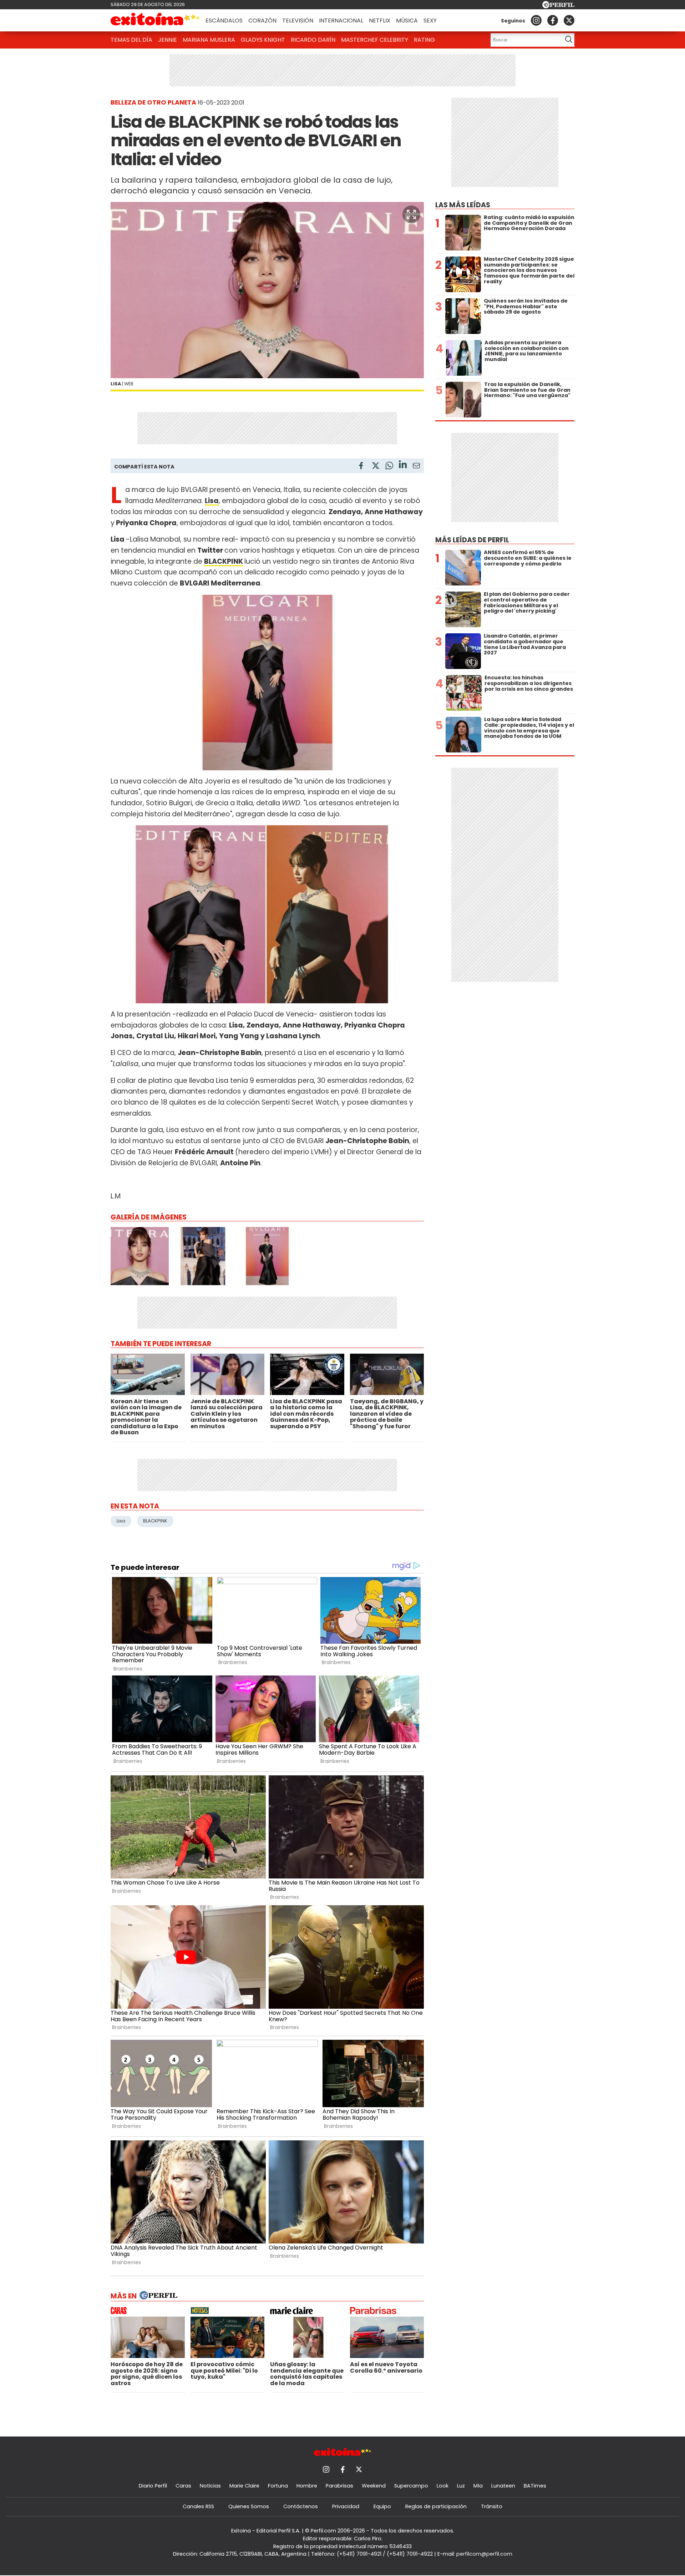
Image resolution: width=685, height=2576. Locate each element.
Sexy (430, 21)
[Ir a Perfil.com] (558, 6)
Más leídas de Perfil (472, 540)
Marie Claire (244, 2486)
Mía (478, 2486)
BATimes (535, 2486)
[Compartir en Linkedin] (403, 465)
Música (407, 21)
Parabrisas (339, 2486)
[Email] (416, 467)
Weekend (374, 2486)
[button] (411, 214)
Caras (183, 2486)
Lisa (121, 1521)
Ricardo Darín (313, 40)
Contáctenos (301, 2506)
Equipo (382, 2506)
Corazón (262, 21)
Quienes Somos (249, 2506)
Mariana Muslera (209, 40)
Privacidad (346, 2506)
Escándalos (224, 21)
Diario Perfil (153, 2486)
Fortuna (278, 2486)
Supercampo (411, 2486)
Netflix (380, 21)
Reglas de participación (436, 2506)
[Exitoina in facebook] (553, 20)
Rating (424, 40)
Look (443, 2486)
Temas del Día (131, 40)
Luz (461, 2486)
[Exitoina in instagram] (536, 20)
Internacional (341, 21)
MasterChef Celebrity (375, 40)
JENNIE (168, 40)
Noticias (210, 2486)
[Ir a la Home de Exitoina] (155, 20)
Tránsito (492, 2506)
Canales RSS (198, 2506)
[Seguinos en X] (569, 20)
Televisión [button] (298, 21)
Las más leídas (463, 205)
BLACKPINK (224, 561)
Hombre (307, 2486)
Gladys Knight (263, 40)
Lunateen (503, 2486)
